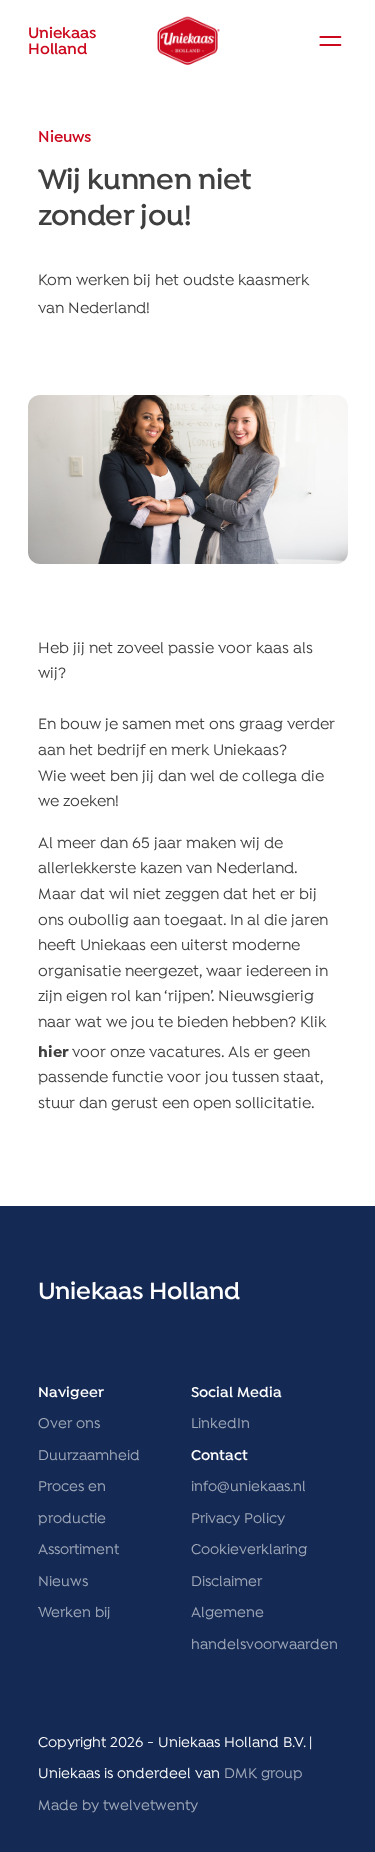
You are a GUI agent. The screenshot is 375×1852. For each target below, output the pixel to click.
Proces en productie (72, 1503)
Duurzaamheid (89, 1456)
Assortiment (78, 1550)
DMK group (263, 1774)
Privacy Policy (238, 1519)
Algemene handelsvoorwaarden (264, 1629)
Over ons (69, 1424)
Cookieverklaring (249, 1550)
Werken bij (74, 1613)
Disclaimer (226, 1582)
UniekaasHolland (62, 42)
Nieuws (63, 1582)
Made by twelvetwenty (118, 1806)
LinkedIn (220, 1424)
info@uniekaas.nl (248, 1487)
